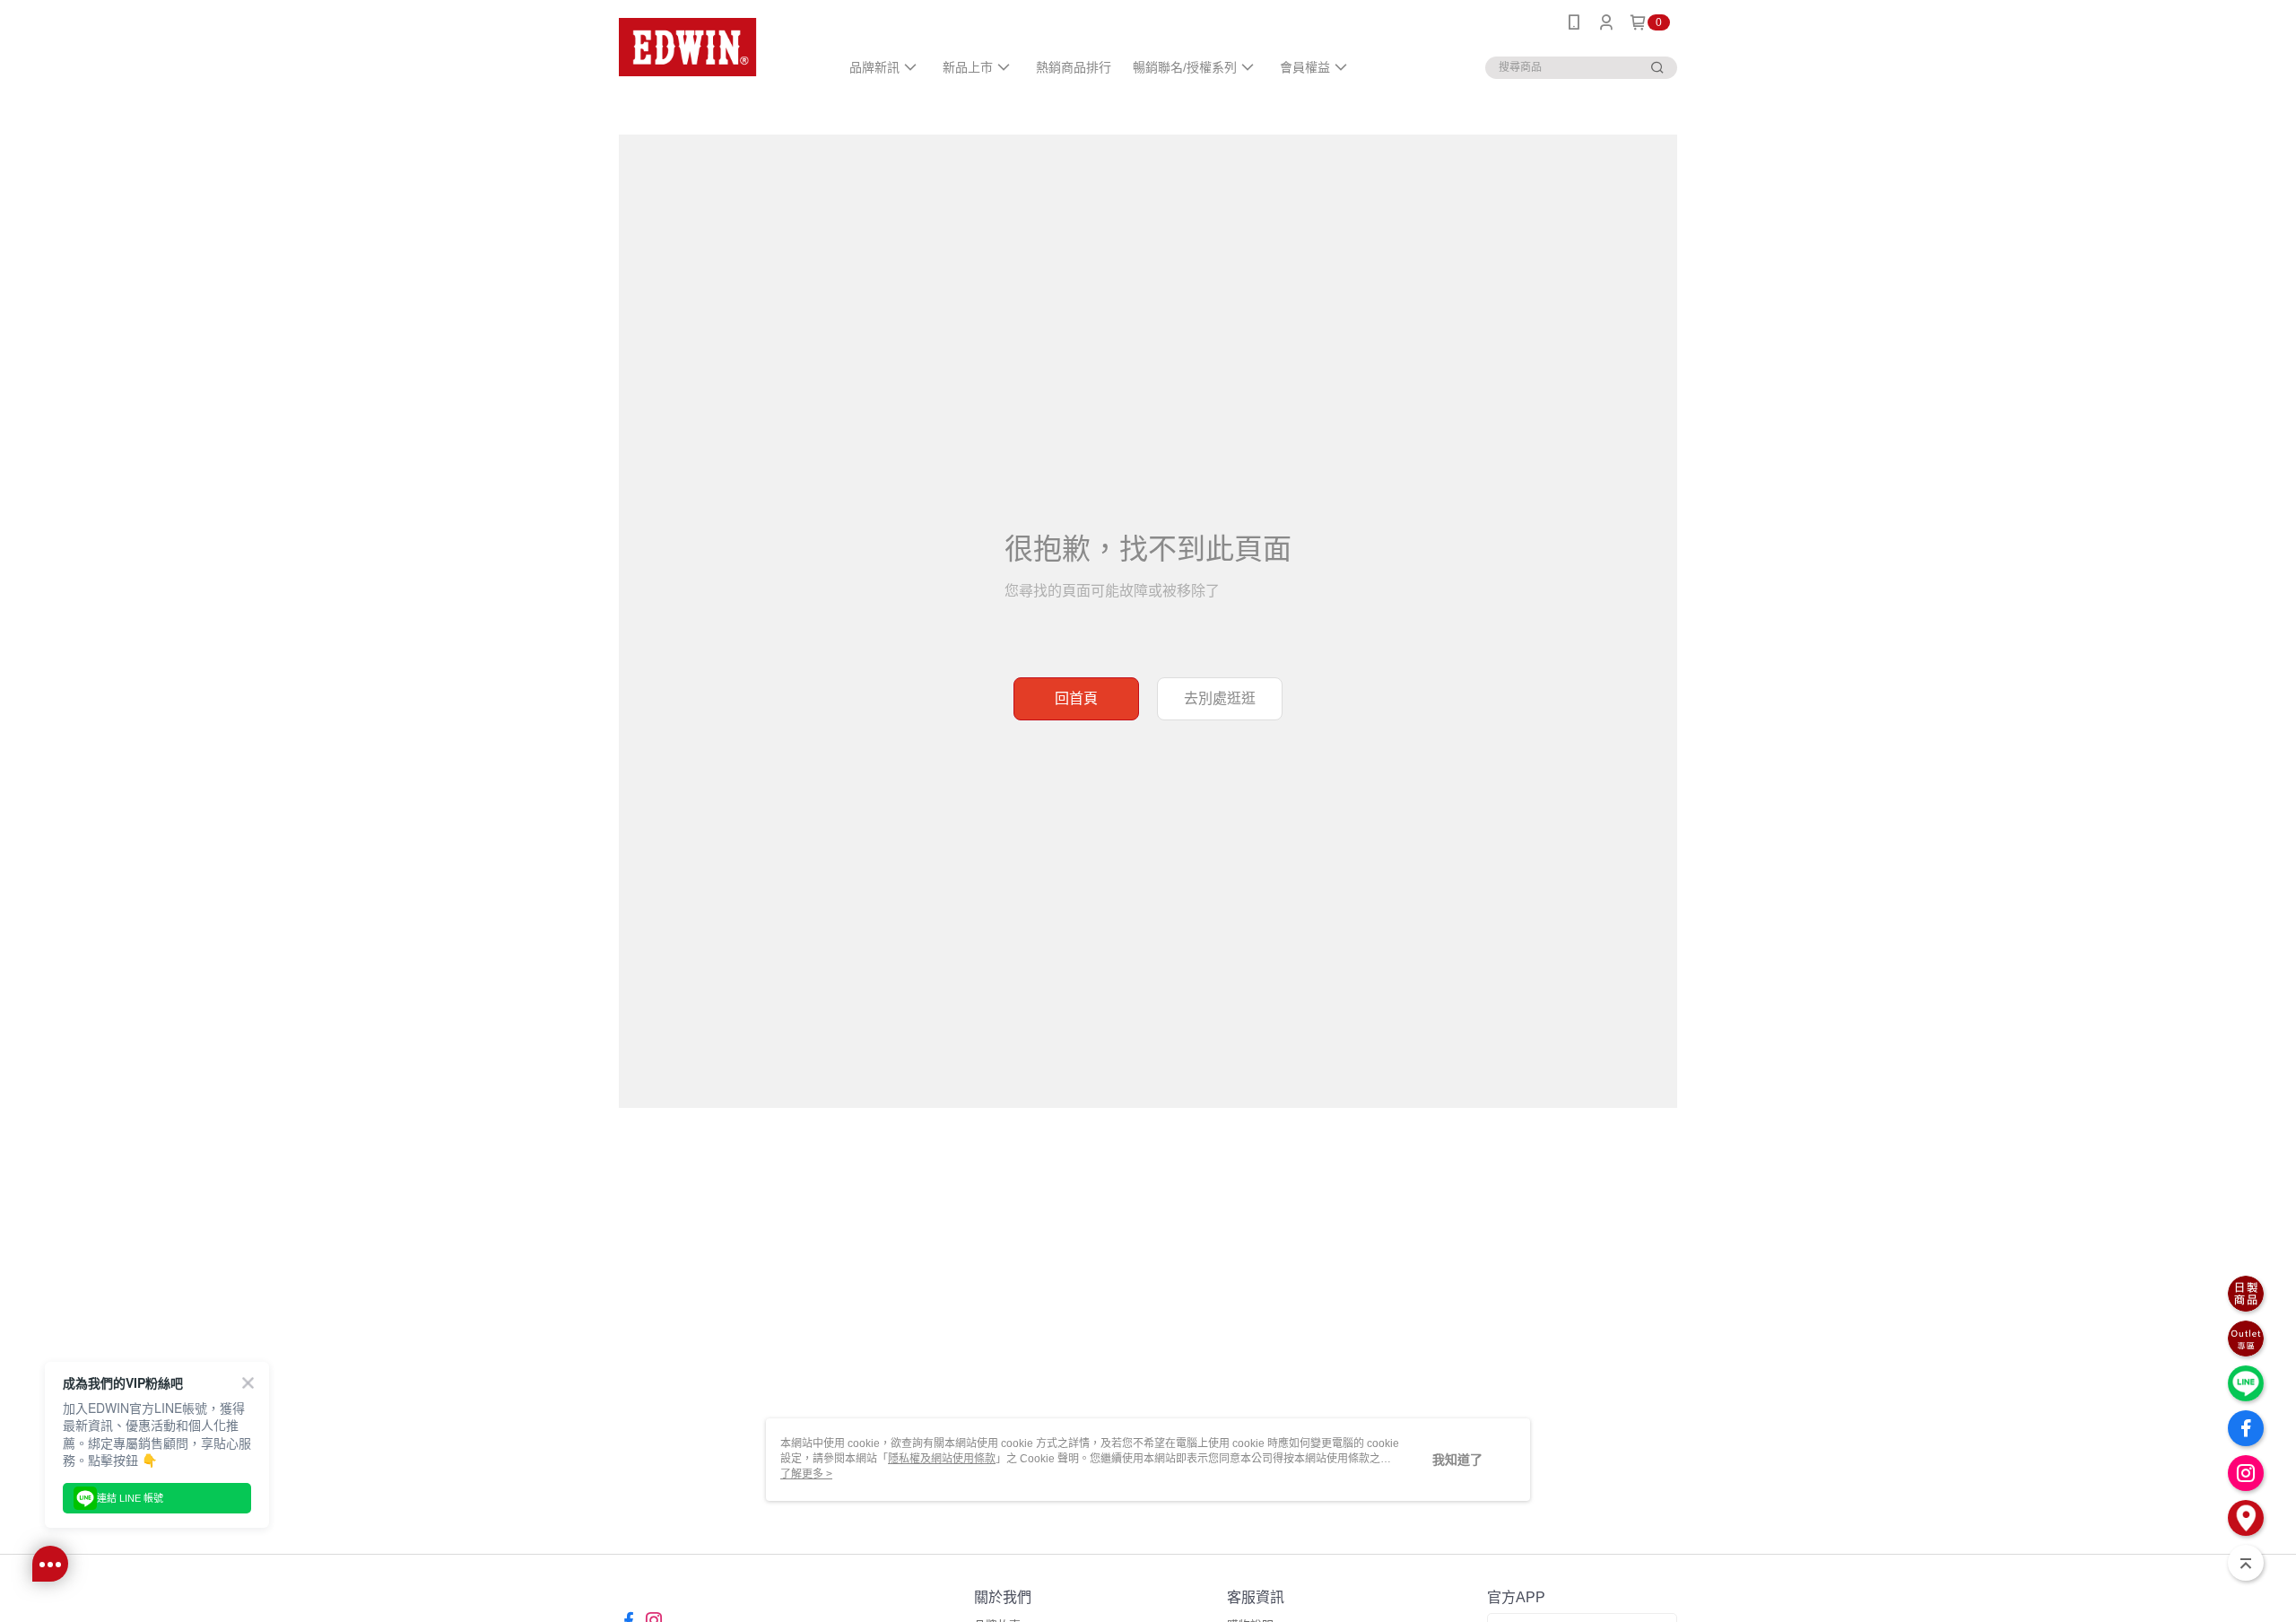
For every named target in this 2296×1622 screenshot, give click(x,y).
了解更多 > (806, 1474)
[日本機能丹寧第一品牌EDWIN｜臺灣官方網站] (718, 47)
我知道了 (1457, 1460)
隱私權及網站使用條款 (942, 1459)
